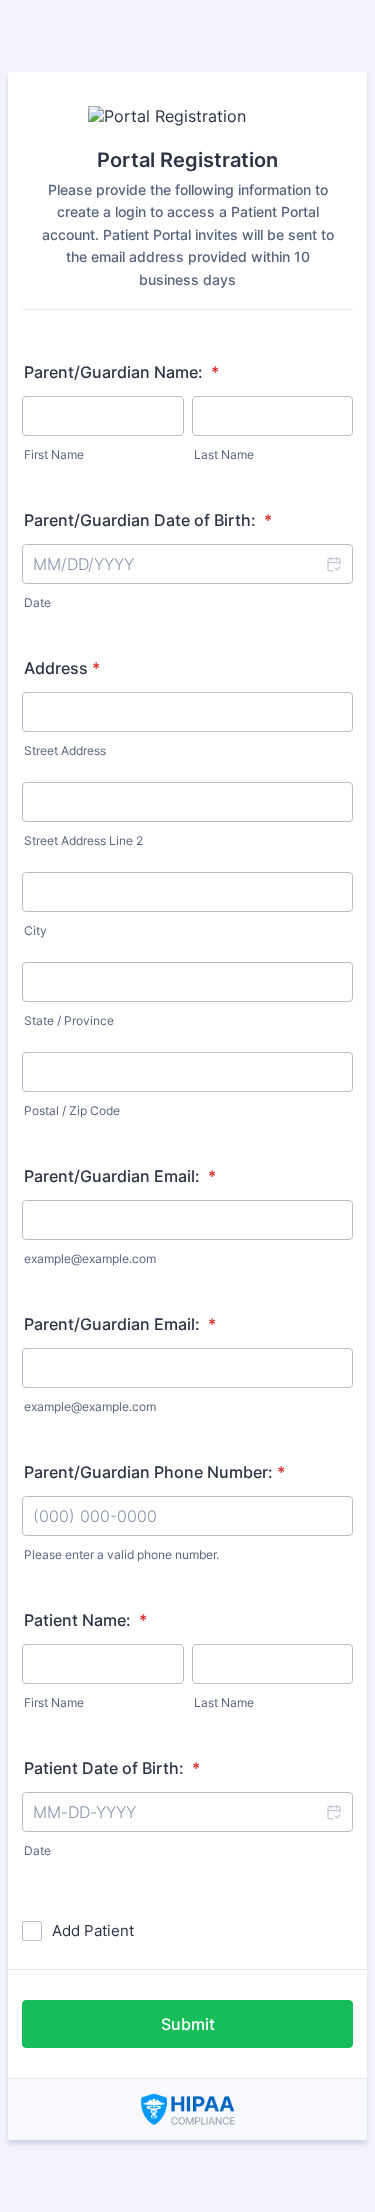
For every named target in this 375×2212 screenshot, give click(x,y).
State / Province (69, 1020)
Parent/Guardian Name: (121, 372)
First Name (54, 454)
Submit (188, 2024)
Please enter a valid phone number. (121, 1554)
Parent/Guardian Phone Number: (154, 1472)
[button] (333, 564)
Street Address (65, 750)
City (35, 930)
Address (62, 668)
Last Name (224, 454)
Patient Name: (85, 1620)
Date (37, 602)
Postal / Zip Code (72, 1110)
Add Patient (93, 1930)
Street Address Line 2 (83, 840)
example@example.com (90, 1258)
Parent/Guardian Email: (120, 1176)
